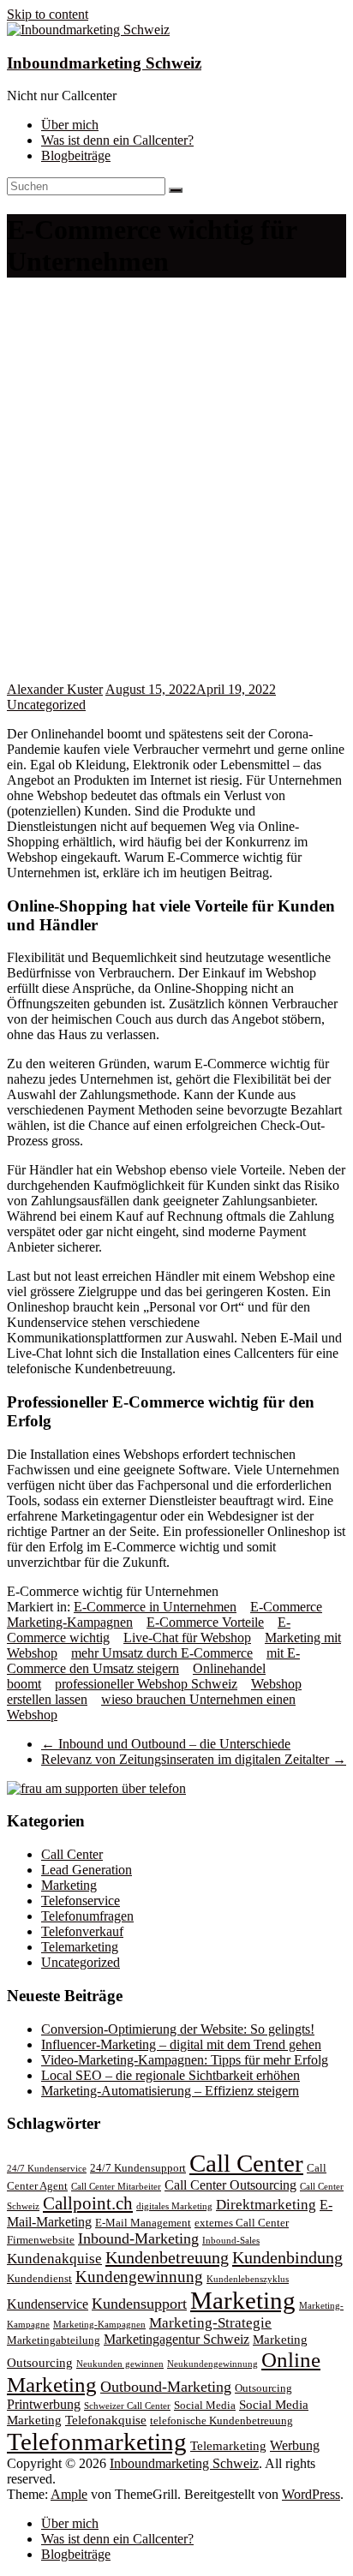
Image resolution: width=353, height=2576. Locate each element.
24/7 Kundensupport (138, 2168)
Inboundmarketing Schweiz (104, 63)
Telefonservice (81, 1901)
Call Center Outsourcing (230, 2185)
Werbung (295, 2445)
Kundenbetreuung (167, 2257)
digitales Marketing (174, 2206)
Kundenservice (48, 2304)
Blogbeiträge (76, 155)
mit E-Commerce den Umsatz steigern (153, 1661)
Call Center (72, 1854)
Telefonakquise (106, 2420)
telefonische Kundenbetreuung (221, 2421)
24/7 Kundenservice (47, 2169)
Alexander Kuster (55, 689)
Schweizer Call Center (127, 2406)
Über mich (70, 125)
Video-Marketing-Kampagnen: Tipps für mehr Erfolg (185, 2060)
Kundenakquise (54, 2259)
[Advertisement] (176, 497)
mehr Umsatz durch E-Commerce (162, 1653)
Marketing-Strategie (210, 2323)
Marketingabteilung (54, 2340)
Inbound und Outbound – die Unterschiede (166, 1744)
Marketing (69, 1885)
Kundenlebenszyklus (248, 2279)
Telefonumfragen (87, 1916)
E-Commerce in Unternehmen (155, 1607)
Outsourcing (263, 2388)
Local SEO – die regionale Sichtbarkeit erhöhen (171, 2075)
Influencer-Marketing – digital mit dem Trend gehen (181, 2044)
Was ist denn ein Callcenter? (117, 140)
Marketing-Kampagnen (99, 2325)
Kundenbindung (287, 2257)
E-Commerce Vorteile (205, 1622)
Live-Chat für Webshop (187, 1638)
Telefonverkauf (82, 1931)
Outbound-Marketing (166, 2387)
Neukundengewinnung (212, 2364)
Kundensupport (139, 2304)
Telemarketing (80, 1947)
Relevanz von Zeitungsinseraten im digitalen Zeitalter (194, 1759)
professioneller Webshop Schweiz (146, 1684)
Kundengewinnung (139, 2277)
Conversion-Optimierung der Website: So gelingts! (178, 2029)
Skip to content (48, 14)
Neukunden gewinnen (120, 2364)
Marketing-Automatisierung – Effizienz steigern (170, 2091)
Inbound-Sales (231, 2241)
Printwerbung (44, 2404)
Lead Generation (87, 1870)
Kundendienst (39, 2279)
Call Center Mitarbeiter (116, 2187)
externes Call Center (242, 2223)
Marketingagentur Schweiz (176, 2339)
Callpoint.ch (88, 2203)
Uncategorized (46, 705)
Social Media (205, 2406)
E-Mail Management (143, 2223)
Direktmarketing (266, 2205)
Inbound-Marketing (138, 2238)
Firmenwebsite (41, 2240)
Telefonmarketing (97, 2442)
